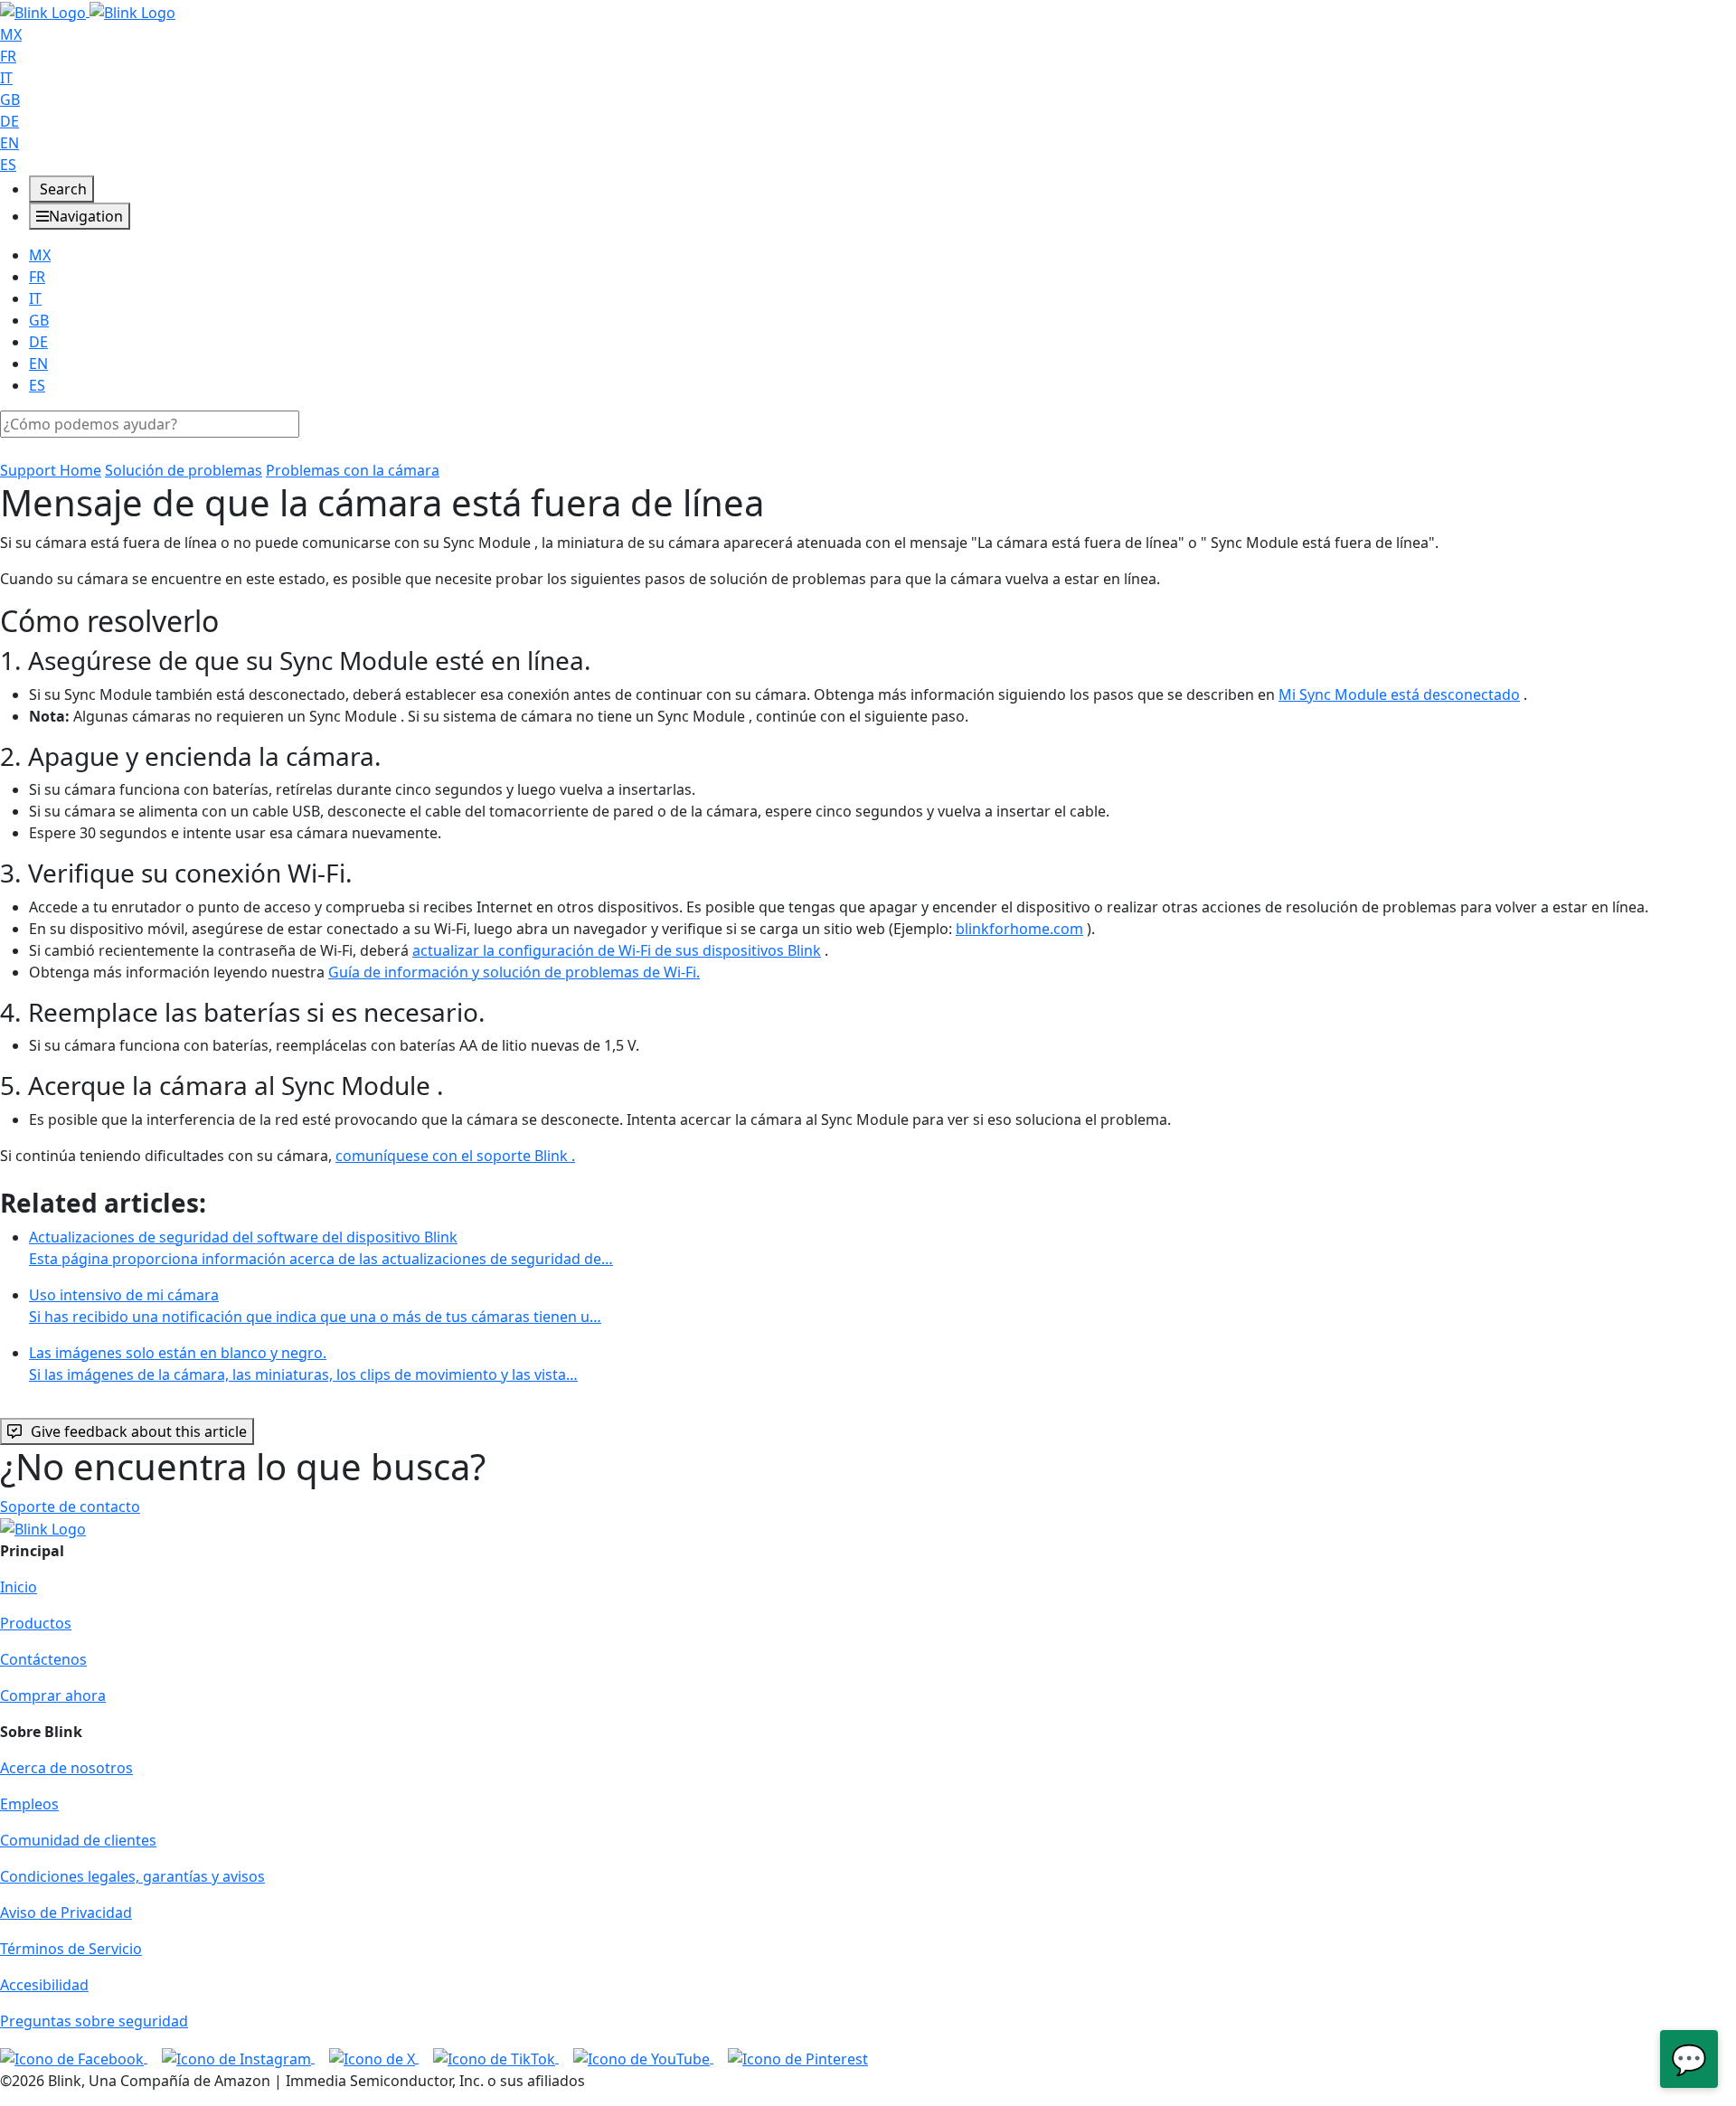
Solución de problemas (184, 470)
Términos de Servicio (71, 1949)
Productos (36, 1623)
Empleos (29, 1804)
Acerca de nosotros (66, 1768)
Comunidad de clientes (78, 1840)
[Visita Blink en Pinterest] (798, 2057)
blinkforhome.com (1019, 929)
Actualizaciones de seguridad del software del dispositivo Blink (321, 1248)
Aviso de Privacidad (66, 1912)
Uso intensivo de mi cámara (315, 1306)
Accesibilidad (44, 1985)
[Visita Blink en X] (374, 2057)
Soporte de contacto (70, 1506)
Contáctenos (43, 1659)
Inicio (19, 1587)
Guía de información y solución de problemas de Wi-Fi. (514, 972)
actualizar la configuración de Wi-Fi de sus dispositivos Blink (617, 950)
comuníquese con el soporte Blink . (455, 1156)
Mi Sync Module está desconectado (1399, 694)
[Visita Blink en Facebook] (74, 2057)
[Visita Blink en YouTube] (643, 2057)
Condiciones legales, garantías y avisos (132, 1876)
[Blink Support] (88, 11)
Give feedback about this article (139, 1431)
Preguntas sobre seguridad (94, 2021)
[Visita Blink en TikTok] (496, 2057)
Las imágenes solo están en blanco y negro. (303, 1364)
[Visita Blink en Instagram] (238, 2057)
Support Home (51, 470)
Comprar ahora (53, 1695)
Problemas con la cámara (353, 470)
